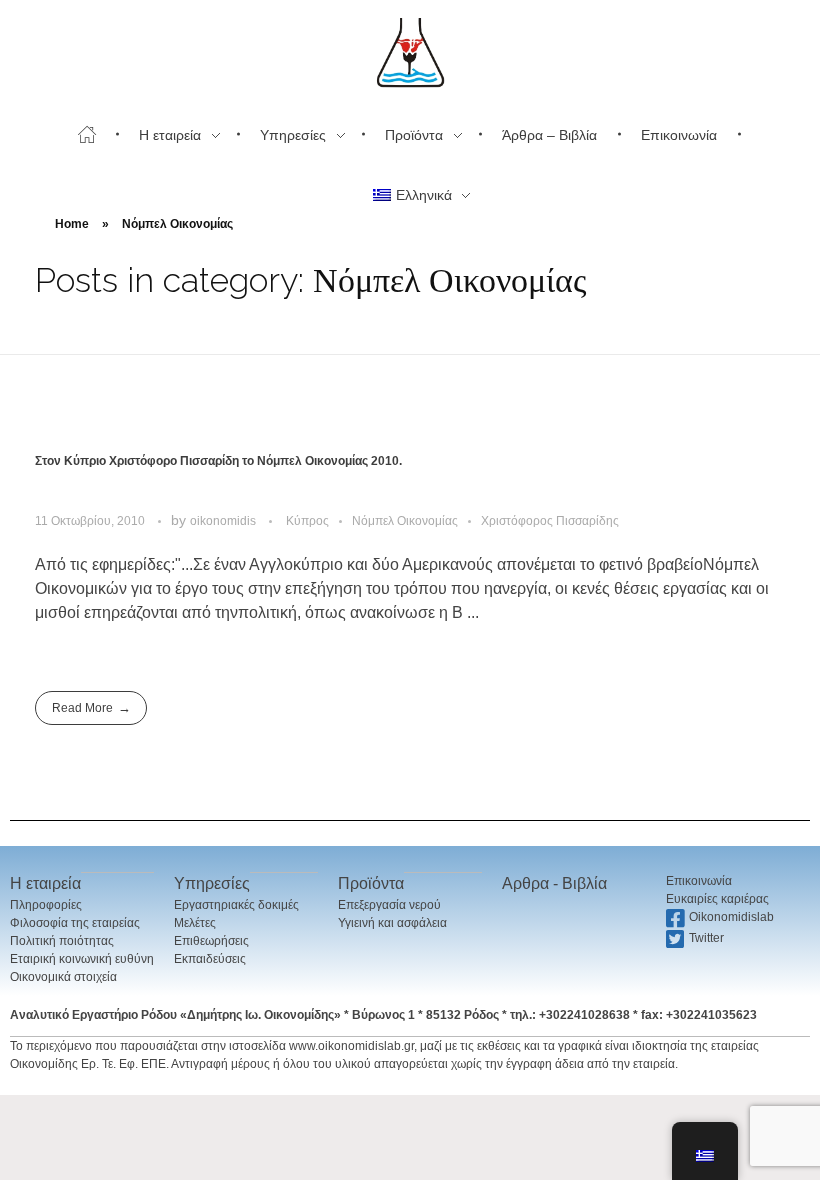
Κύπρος (307, 521)
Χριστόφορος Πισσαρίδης (550, 521)
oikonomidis (224, 521)
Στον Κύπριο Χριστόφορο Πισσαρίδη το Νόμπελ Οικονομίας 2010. (218, 461)
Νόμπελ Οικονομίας (405, 521)
